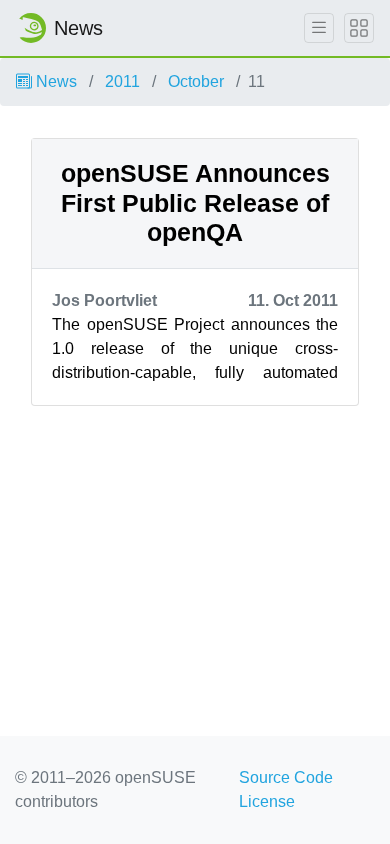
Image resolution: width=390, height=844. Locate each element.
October (196, 81)
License (267, 801)
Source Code (286, 777)
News (54, 81)
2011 (122, 81)
